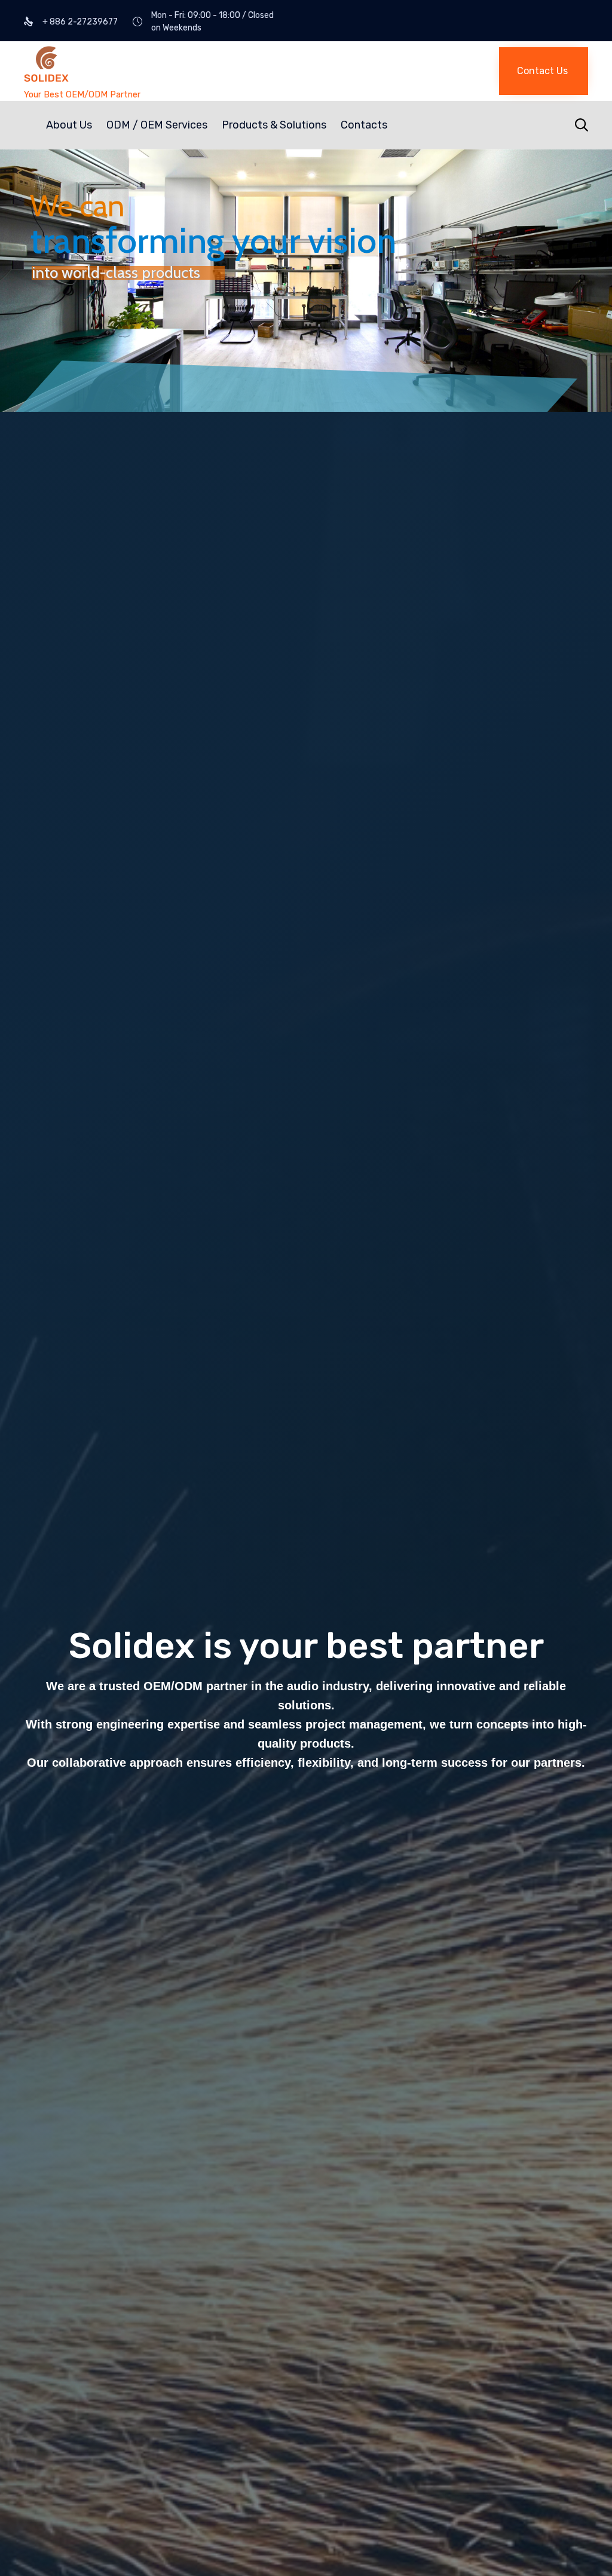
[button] (544, 71)
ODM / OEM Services (157, 125)
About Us (69, 125)
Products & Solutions (274, 125)
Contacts (364, 125)
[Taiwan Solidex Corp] (158, 65)
